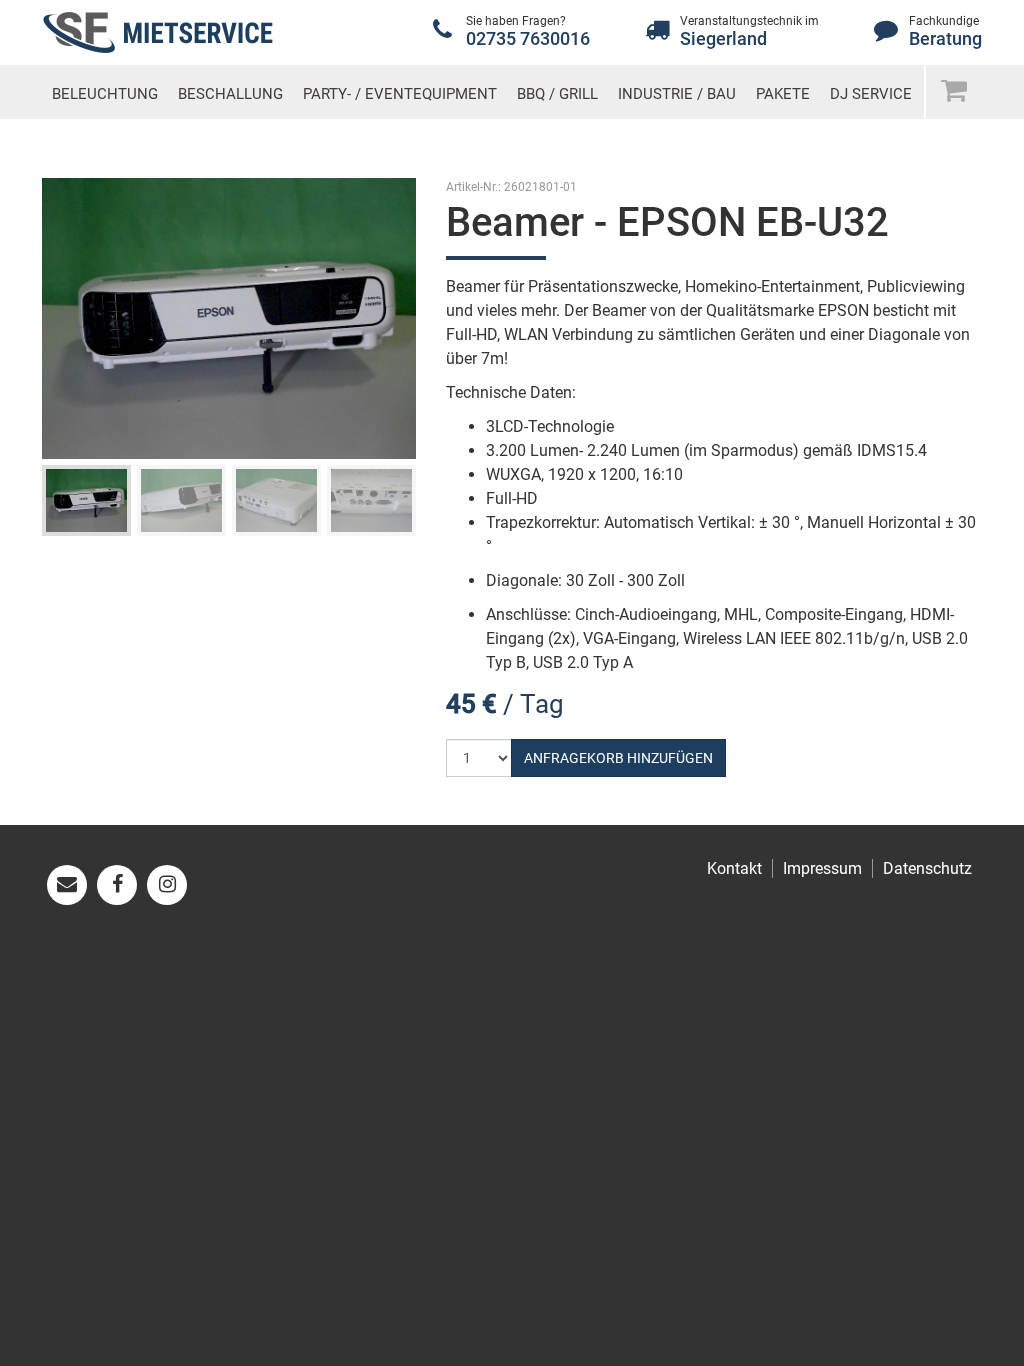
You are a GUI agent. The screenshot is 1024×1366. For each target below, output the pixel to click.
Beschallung (230, 94)
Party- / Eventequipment (400, 94)
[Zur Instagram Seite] (167, 885)
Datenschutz (927, 868)
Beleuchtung (105, 94)
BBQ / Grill (557, 94)
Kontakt (734, 868)
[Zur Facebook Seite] (117, 885)
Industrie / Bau (677, 94)
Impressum (822, 868)
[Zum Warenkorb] (953, 90)
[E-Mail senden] (67, 885)
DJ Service (871, 94)
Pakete (783, 94)
